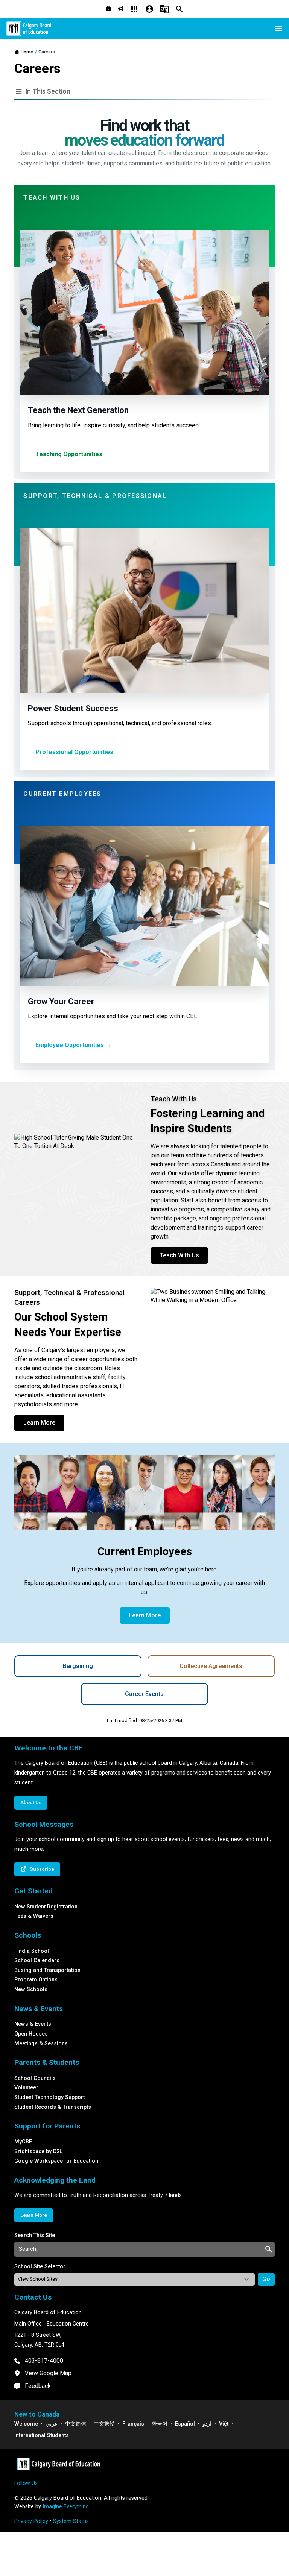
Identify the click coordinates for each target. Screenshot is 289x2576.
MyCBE (23, 2142)
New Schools (31, 1989)
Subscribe (42, 1869)
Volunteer (26, 2088)
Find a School (32, 1951)
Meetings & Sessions (41, 2044)
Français (133, 2424)
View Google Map (48, 2373)
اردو (207, 2424)
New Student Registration (46, 1907)
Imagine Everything (66, 2507)
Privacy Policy (31, 2521)
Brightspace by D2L (38, 2152)
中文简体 (76, 2424)
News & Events (33, 2024)
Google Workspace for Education (56, 2161)
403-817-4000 (44, 2361)
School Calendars (37, 1960)
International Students (42, 2436)
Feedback (38, 2386)
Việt (224, 2424)
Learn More (39, 1423)
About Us (31, 1802)
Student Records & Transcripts (53, 2107)
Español (185, 2424)
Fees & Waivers (34, 1916)
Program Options (36, 1980)
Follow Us (26, 2483)
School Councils (35, 2078)
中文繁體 (104, 2424)
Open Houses (31, 2034)
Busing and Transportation (47, 1970)
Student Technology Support (49, 2097)
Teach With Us (179, 1255)
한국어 (160, 2424)
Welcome (26, 2424)
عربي (52, 2424)
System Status (71, 2521)
